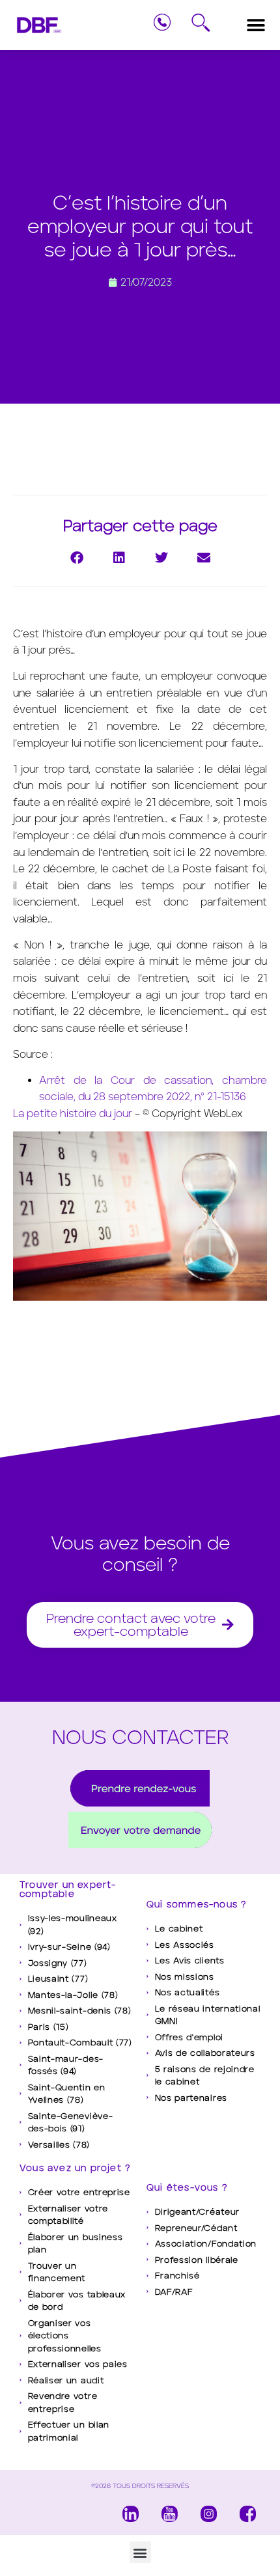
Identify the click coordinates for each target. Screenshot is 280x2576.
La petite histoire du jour (73, 1114)
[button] (256, 25)
